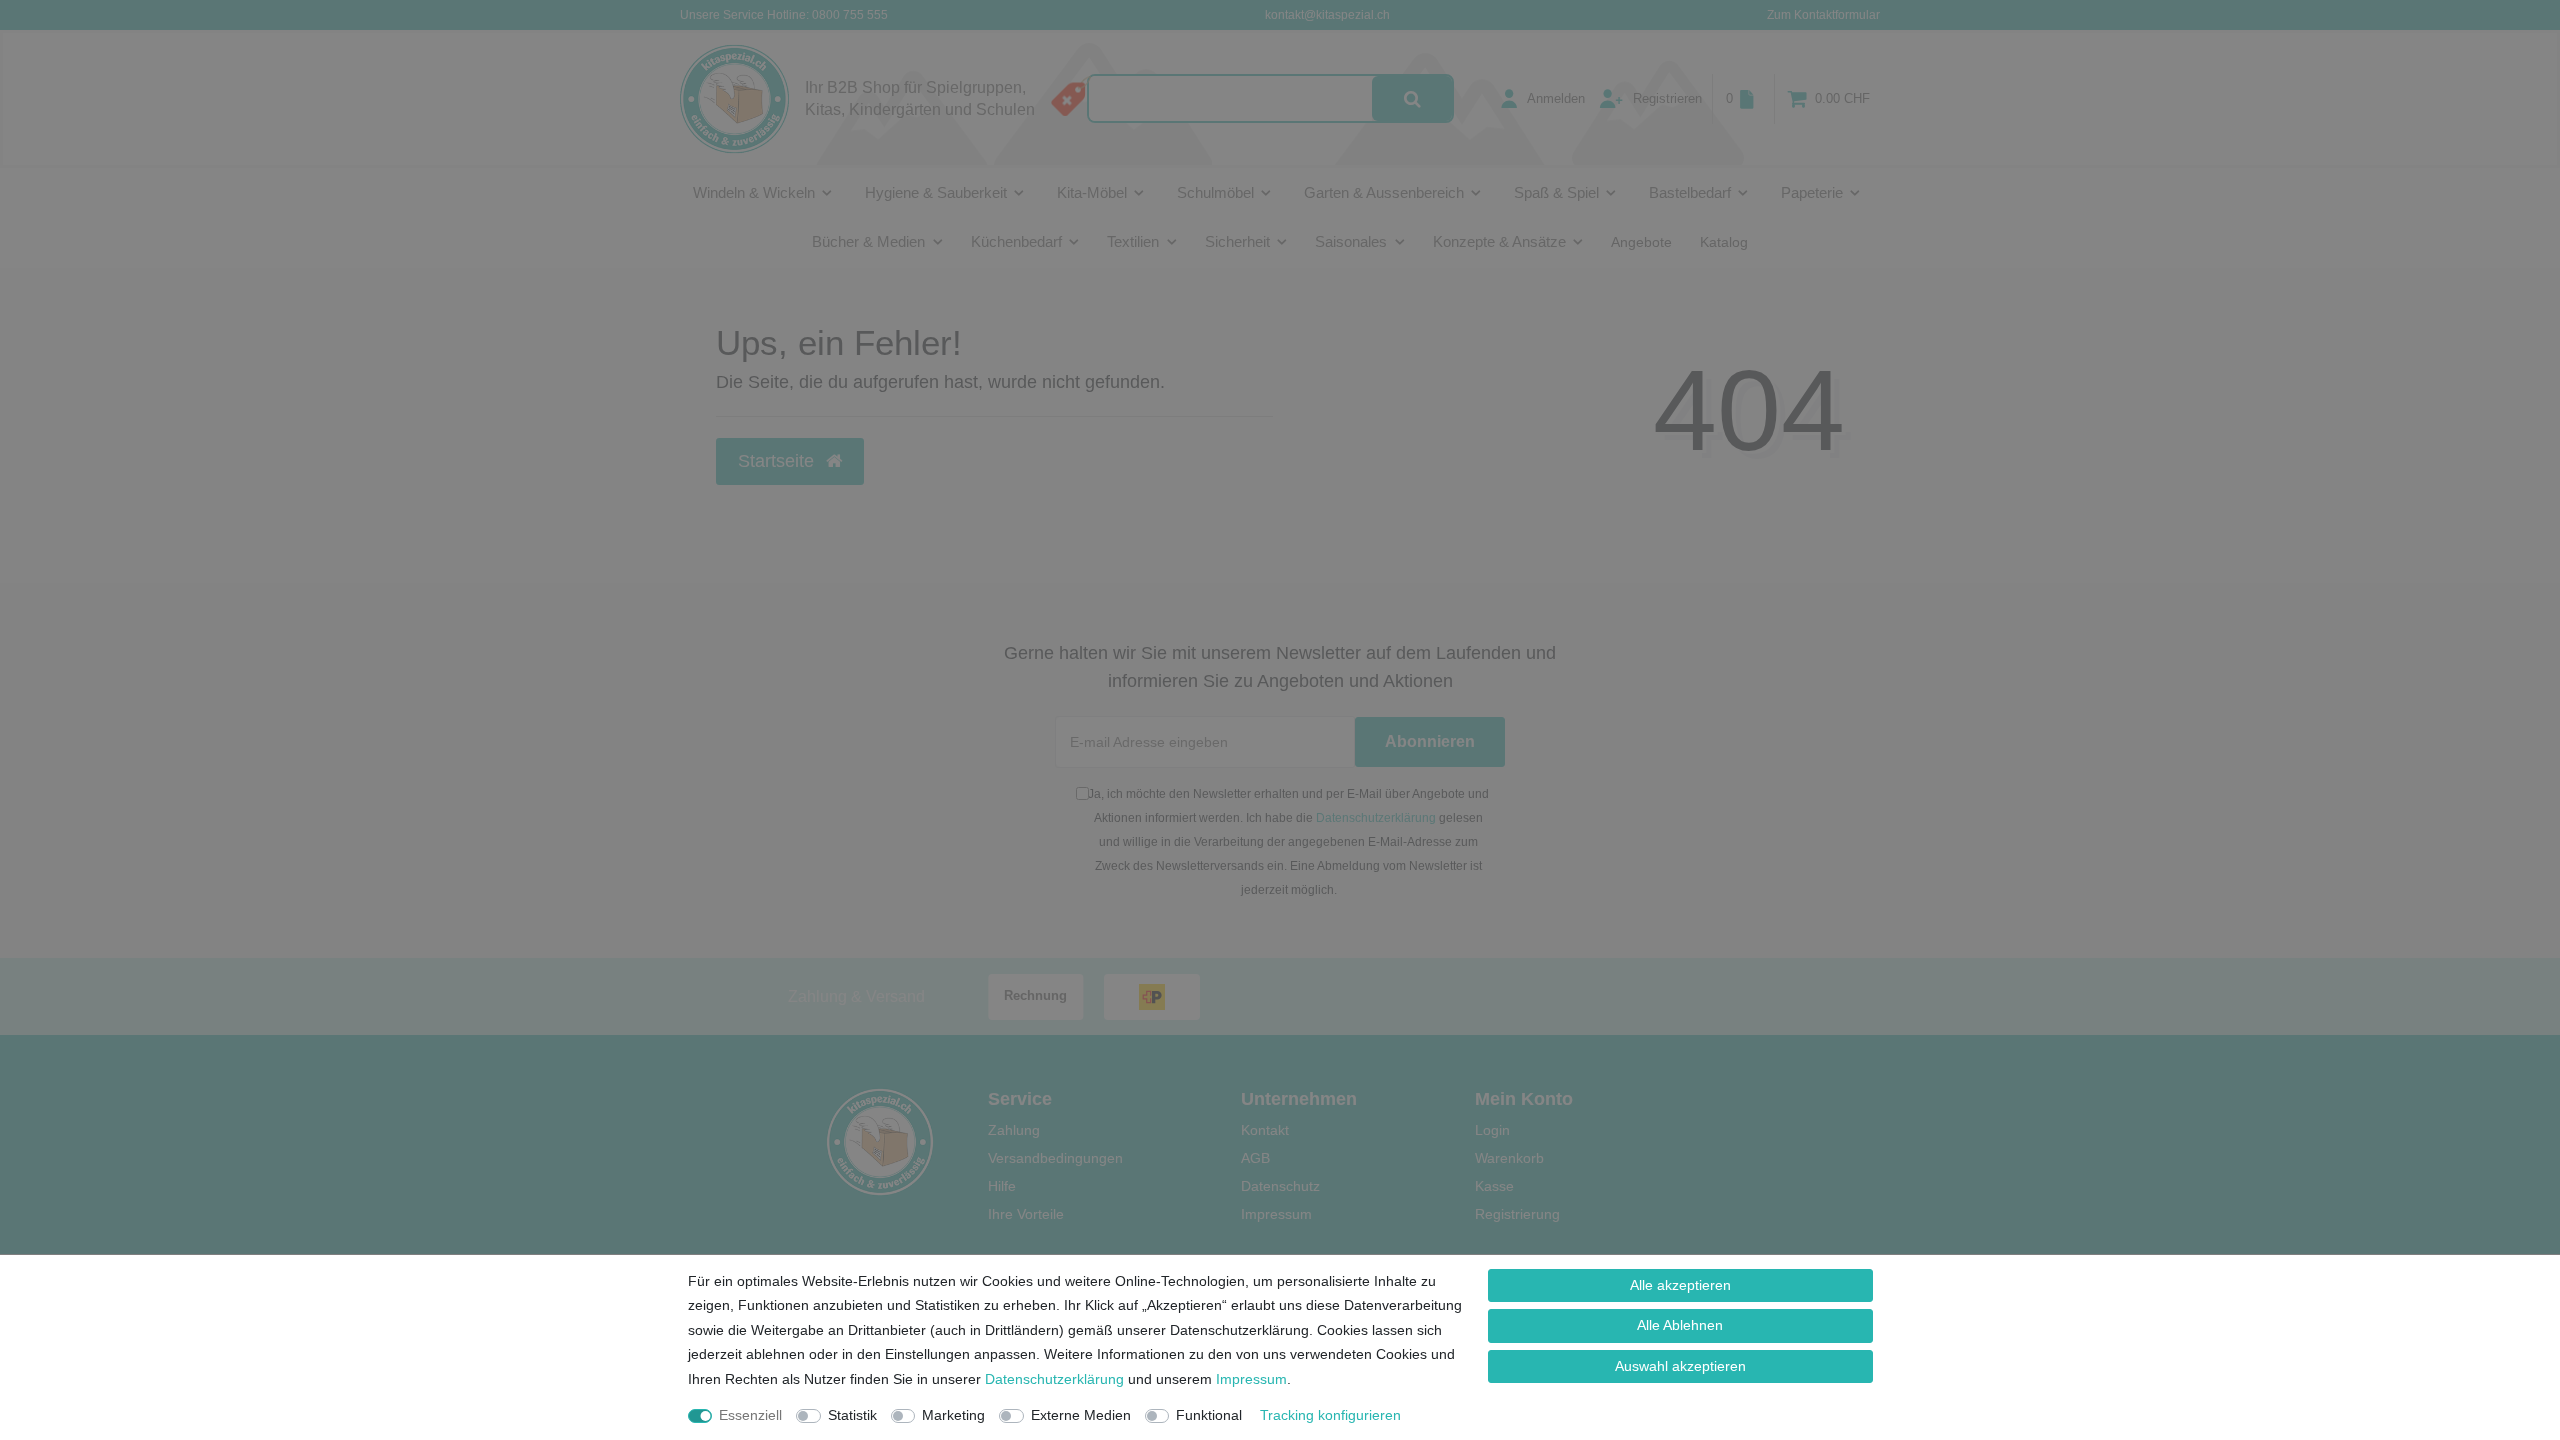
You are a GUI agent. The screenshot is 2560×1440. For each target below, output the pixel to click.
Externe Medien (1081, 1415)
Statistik (852, 1415)
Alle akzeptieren (1680, 1285)
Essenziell (750, 1415)
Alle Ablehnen (1680, 1325)
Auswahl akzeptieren (1680, 1366)
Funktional (1209, 1415)
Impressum (1251, 1379)
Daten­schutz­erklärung (1054, 1379)
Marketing (953, 1415)
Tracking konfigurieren (1330, 1415)
